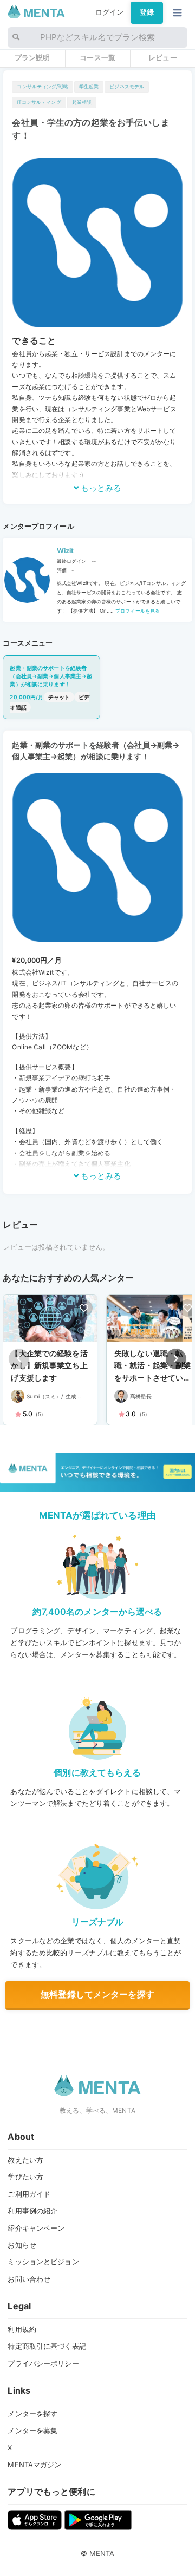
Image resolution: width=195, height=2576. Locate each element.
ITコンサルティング (39, 102)
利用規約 (22, 2329)
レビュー (163, 57)
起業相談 (82, 102)
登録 (147, 12)
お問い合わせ (29, 2279)
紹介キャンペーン (36, 2228)
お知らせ (22, 2245)
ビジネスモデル (127, 86)
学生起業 (89, 86)
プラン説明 (32, 57)
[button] (176, 1359)
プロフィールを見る (137, 611)
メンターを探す (32, 2414)
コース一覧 (97, 57)
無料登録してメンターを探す (97, 1994)
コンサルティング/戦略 (42, 86)
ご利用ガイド (29, 2194)
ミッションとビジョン (43, 2262)
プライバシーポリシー (43, 2363)
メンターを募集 (32, 2430)
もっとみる (100, 488)
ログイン (110, 12)
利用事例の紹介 (32, 2211)
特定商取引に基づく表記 (47, 2346)
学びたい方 (25, 2177)
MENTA (102, 2553)
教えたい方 (25, 2160)
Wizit (66, 551)
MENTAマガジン (34, 2465)
